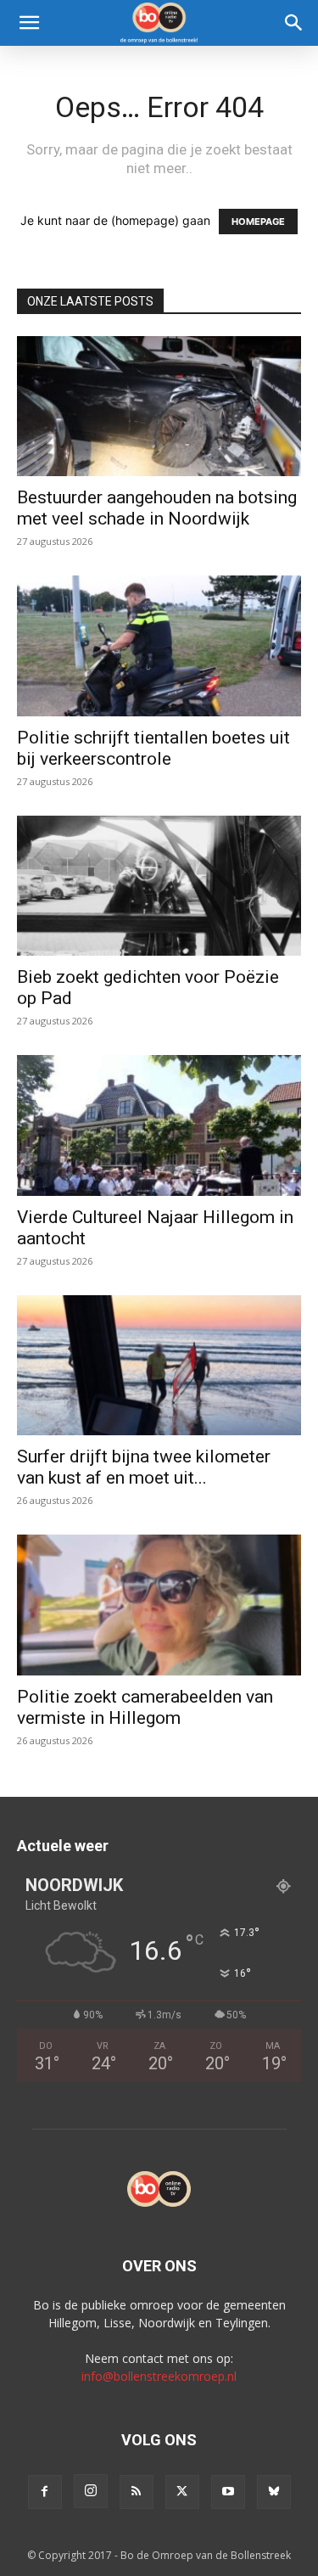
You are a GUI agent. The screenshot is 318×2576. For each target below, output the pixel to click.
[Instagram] (91, 2491)
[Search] (294, 23)
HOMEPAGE (258, 222)
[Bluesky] (274, 2492)
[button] (29, 23)
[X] (182, 2492)
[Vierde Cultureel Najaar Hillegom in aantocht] (159, 1125)
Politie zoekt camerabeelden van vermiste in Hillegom (145, 1707)
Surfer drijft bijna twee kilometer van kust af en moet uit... (144, 1467)
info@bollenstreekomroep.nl (159, 2376)
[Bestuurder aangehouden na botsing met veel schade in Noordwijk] (159, 406)
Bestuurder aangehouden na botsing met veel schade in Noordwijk (157, 508)
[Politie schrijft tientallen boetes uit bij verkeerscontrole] (159, 645)
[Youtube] (228, 2492)
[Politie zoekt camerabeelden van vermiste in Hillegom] (159, 1605)
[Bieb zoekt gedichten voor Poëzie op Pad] (159, 886)
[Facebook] (45, 2492)
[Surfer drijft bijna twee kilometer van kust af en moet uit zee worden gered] (159, 1365)
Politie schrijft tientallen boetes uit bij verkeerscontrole (153, 748)
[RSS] (137, 2492)
